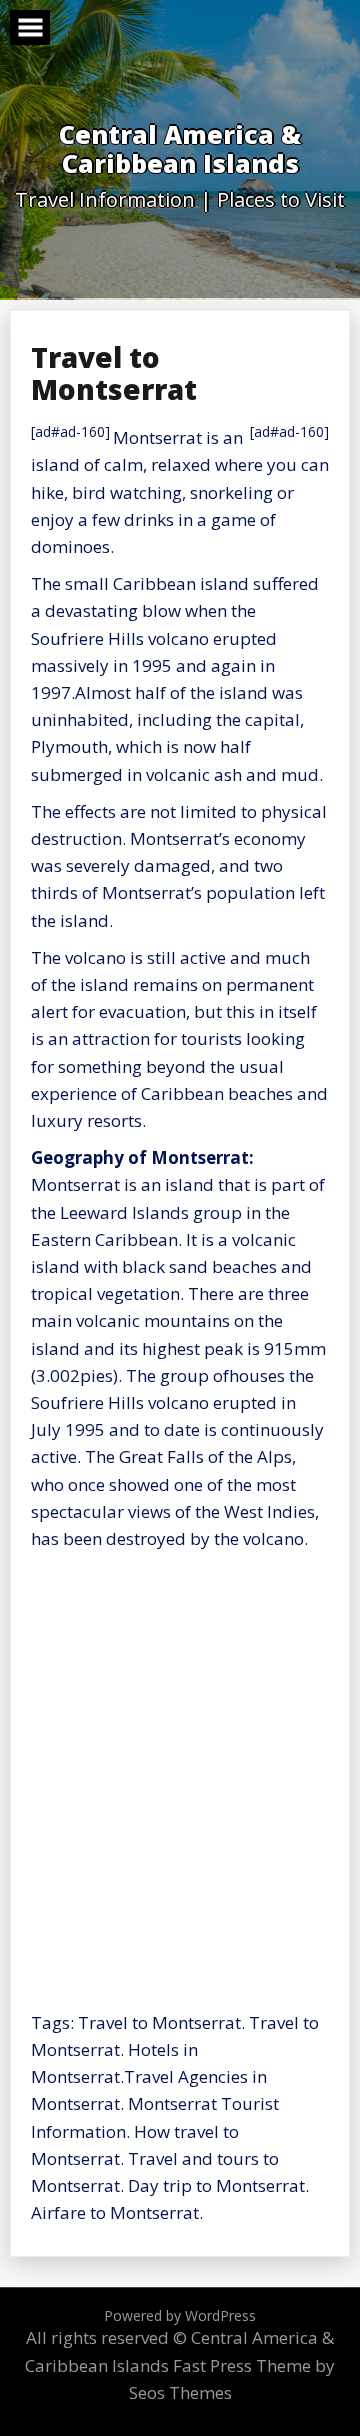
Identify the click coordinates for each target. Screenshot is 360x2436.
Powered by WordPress (180, 2315)
